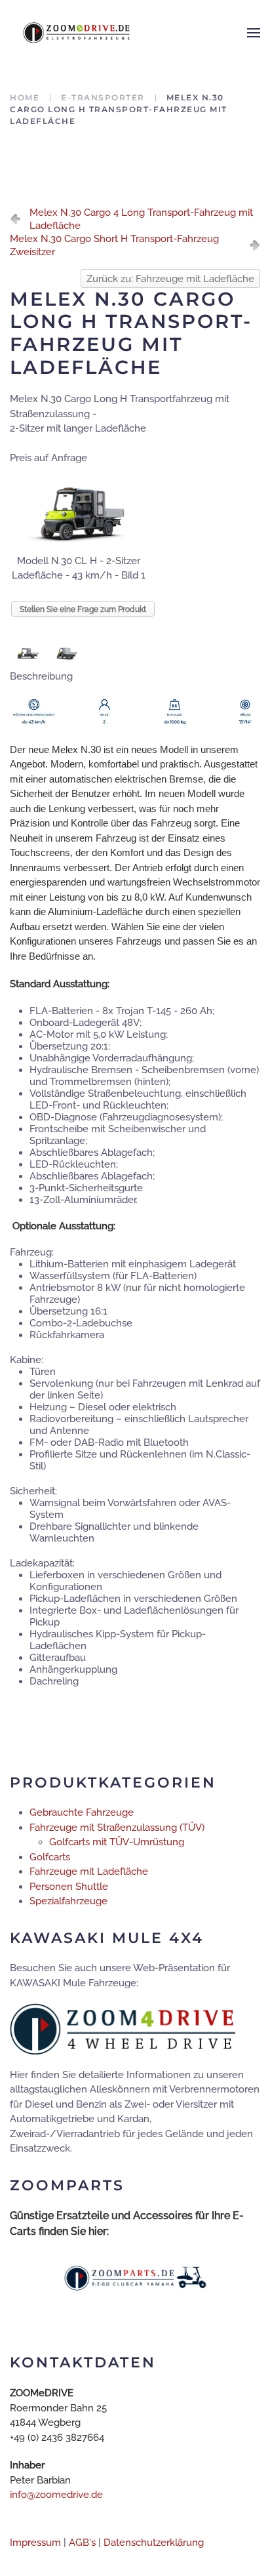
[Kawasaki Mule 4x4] (123, 2028)
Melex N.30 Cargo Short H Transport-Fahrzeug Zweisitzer (114, 245)
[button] (254, 33)
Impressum (35, 2543)
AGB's (82, 2543)
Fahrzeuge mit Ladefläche (89, 1871)
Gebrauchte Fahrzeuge (82, 1812)
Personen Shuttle (69, 1887)
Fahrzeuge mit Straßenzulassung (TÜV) (117, 1828)
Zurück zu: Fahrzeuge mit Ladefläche (170, 279)
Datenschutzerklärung (154, 2543)
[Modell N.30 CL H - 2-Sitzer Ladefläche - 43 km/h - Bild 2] (29, 653)
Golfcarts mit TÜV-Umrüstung (117, 1842)
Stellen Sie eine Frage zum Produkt (83, 609)
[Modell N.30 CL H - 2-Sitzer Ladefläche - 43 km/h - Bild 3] (67, 653)
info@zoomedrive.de (56, 2495)
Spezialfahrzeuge (68, 1901)
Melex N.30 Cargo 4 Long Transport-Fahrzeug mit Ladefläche (141, 219)
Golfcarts (50, 1857)
